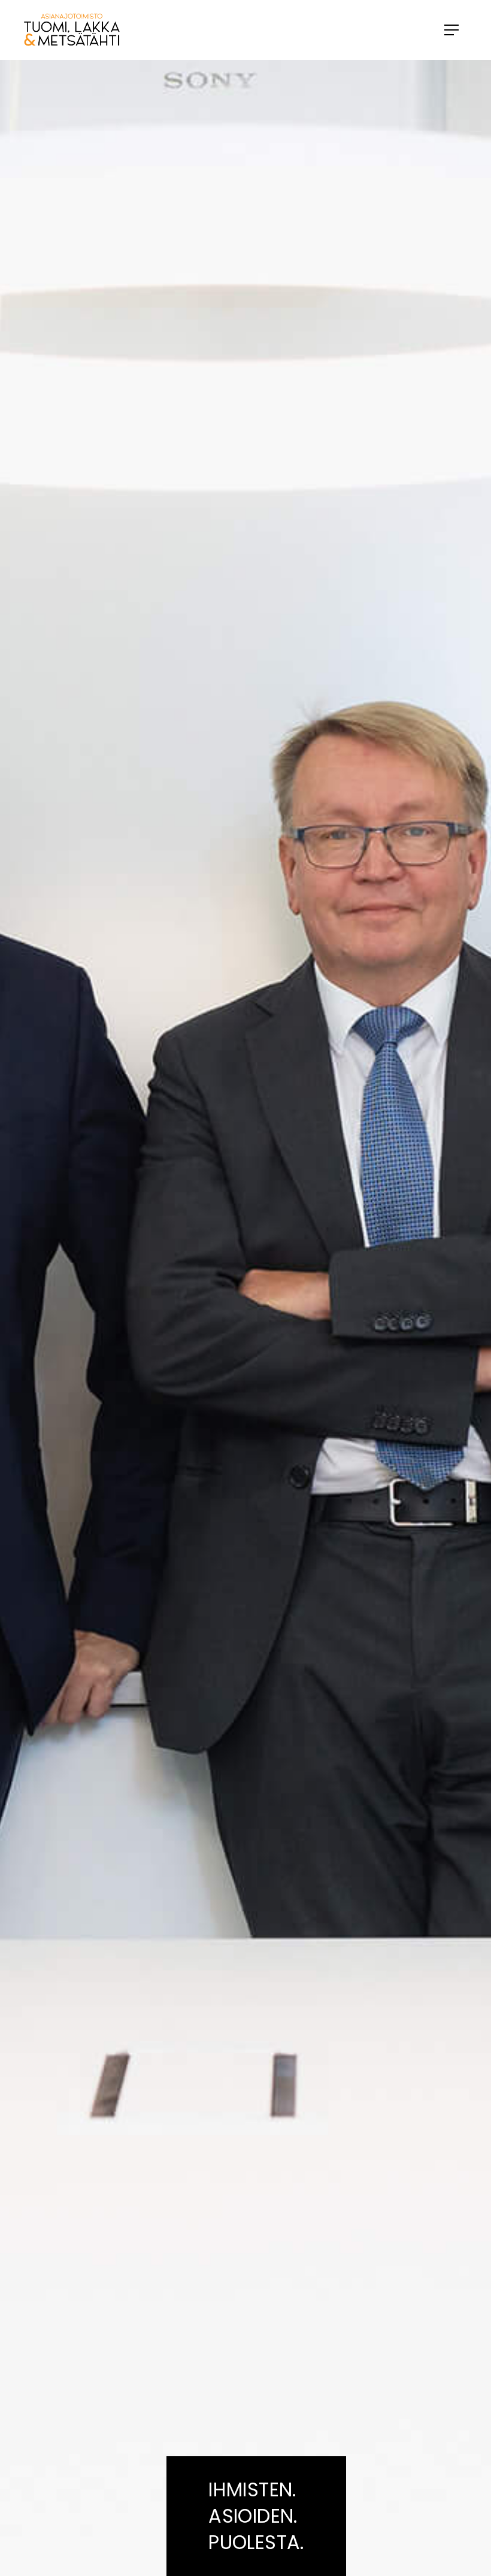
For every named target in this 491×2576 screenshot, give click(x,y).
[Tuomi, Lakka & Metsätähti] (196, 30)
